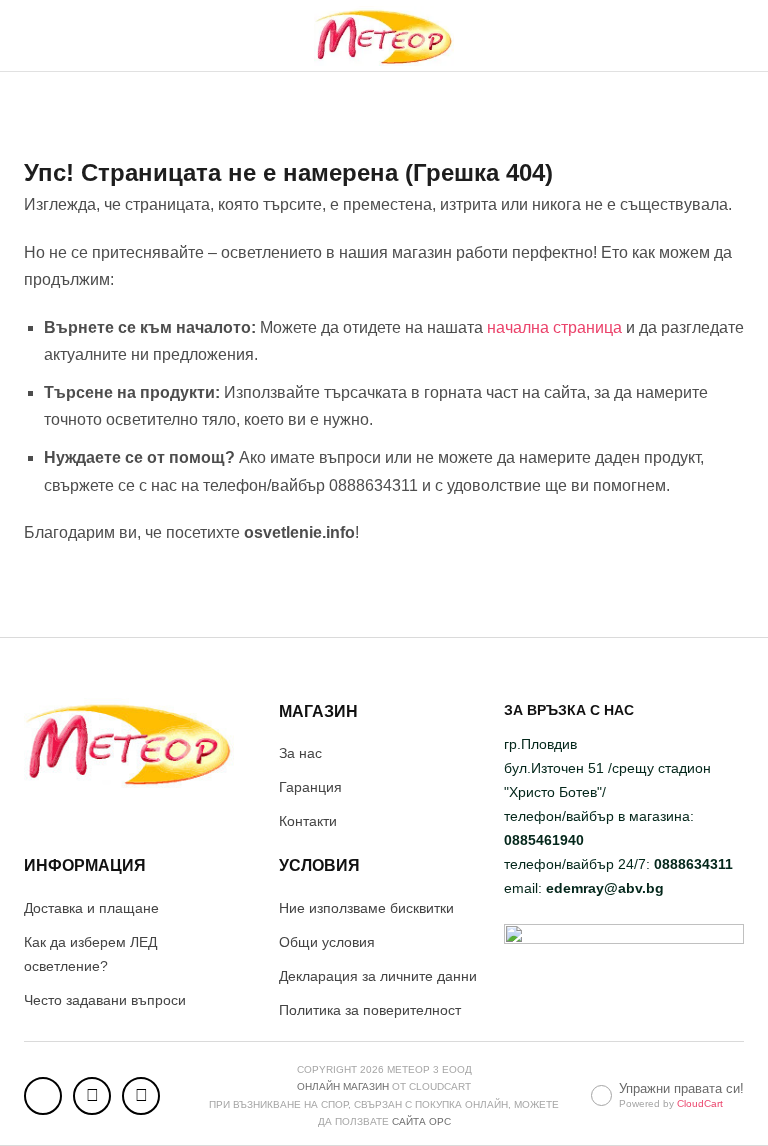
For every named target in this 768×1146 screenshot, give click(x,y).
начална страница (554, 327)
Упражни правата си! (681, 1088)
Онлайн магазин (343, 1086)
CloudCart (700, 1103)
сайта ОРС (421, 1121)
